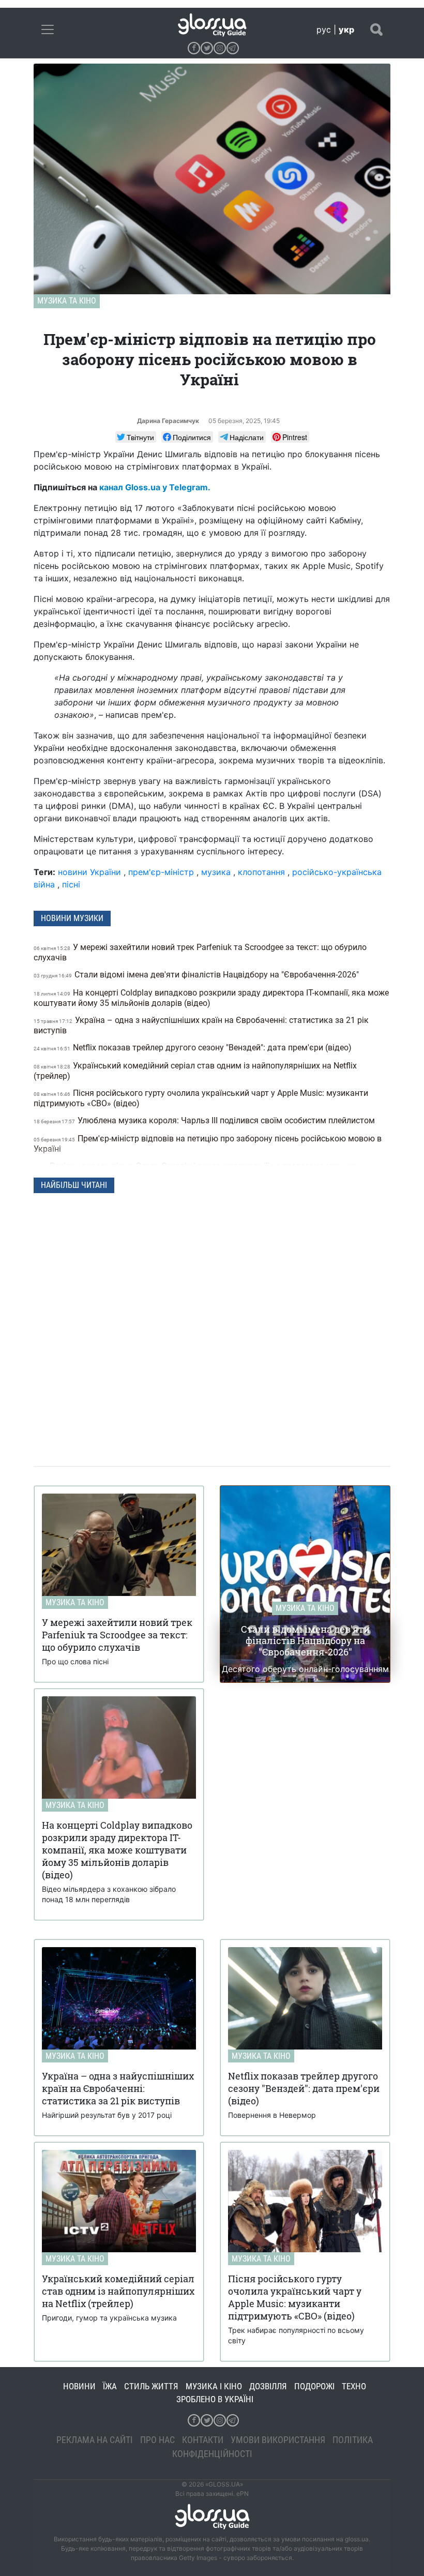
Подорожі (314, 2386)
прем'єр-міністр (161, 872)
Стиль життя (151, 2386)
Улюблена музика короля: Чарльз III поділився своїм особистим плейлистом (205, 1120)
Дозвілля (268, 2386)
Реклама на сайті (95, 2440)
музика (216, 872)
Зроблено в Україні (215, 2399)
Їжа (110, 2386)
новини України (89, 872)
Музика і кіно (214, 2386)
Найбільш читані (74, 1185)
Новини (79, 2386)
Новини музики (72, 918)
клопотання (261, 872)
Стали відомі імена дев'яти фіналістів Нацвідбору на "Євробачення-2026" (197, 975)
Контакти (203, 2440)
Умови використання (278, 2440)
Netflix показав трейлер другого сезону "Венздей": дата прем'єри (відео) (194, 1048)
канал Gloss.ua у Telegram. (155, 487)
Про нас (157, 2440)
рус (324, 29)
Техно (354, 2386)
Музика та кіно (67, 301)
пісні (71, 884)
